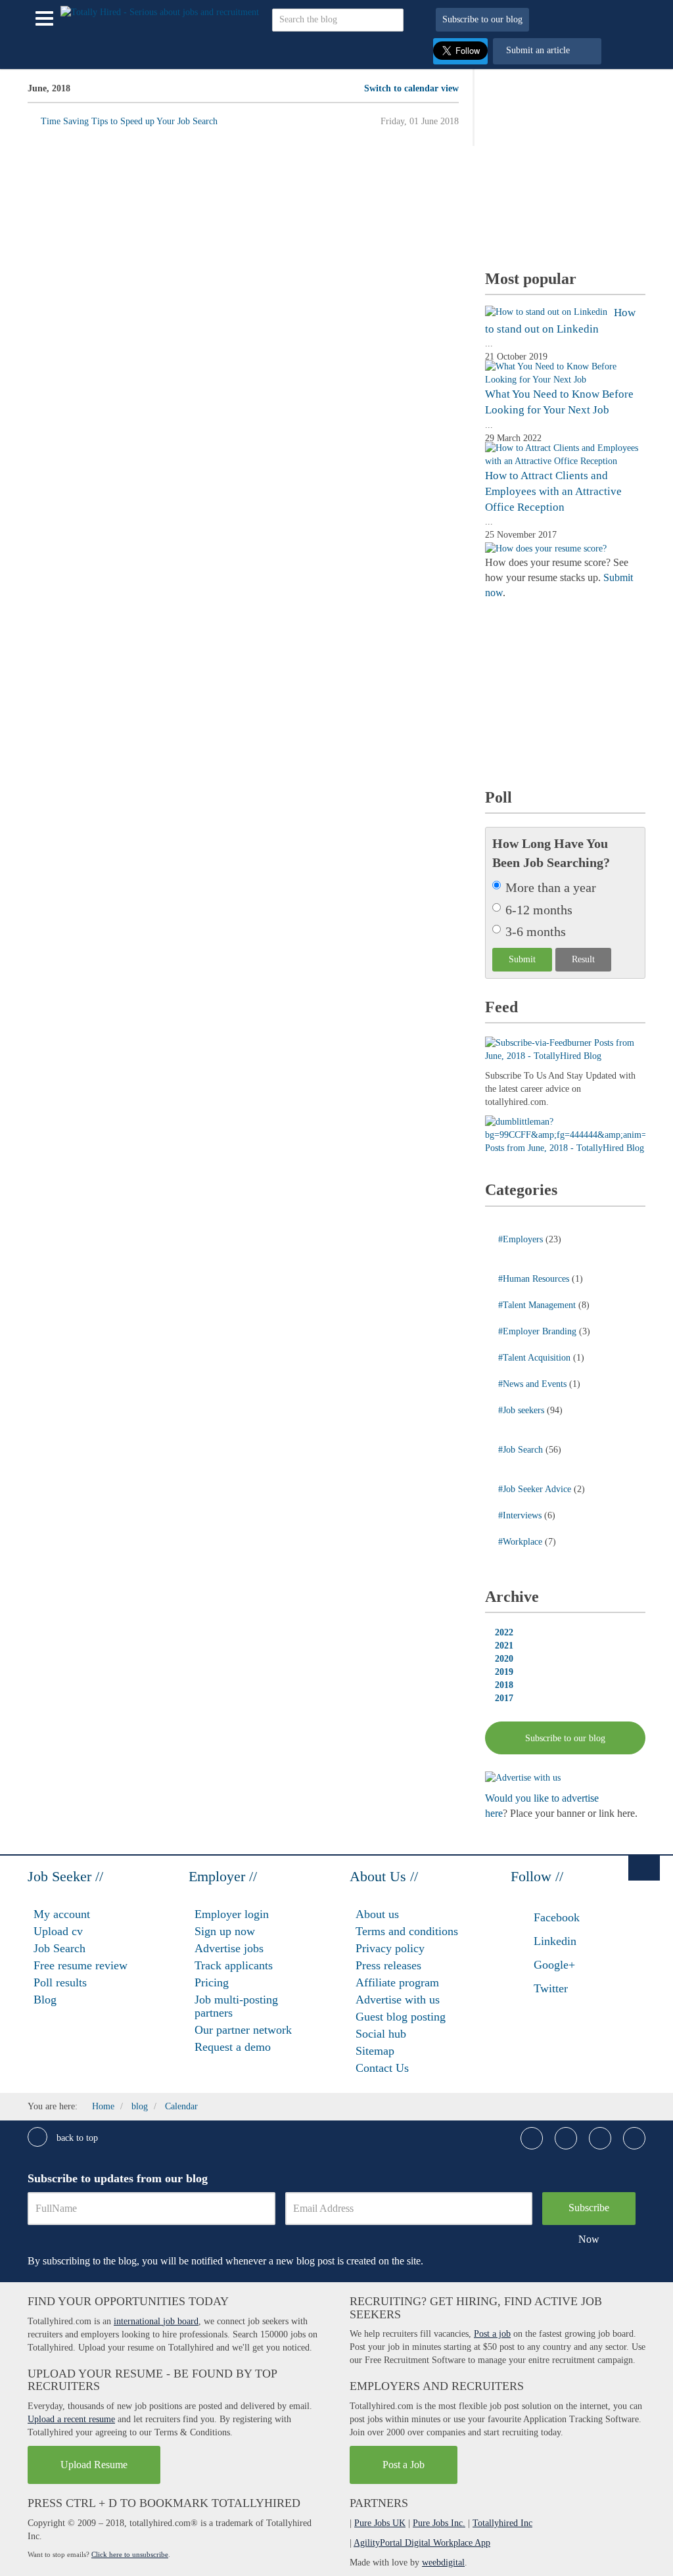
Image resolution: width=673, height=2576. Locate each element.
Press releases (388, 1965)
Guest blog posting (401, 2017)
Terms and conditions (407, 1931)
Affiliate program (397, 1982)
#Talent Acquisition (536, 1358)
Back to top (76, 2138)
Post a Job (404, 2465)
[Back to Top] (644, 1867)
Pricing (212, 1982)
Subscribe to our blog (482, 19)
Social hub (381, 2034)
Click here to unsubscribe (130, 2554)
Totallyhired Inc (502, 2523)
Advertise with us (398, 2000)
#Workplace (522, 1542)
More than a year (551, 887)
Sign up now (225, 1931)
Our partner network (243, 2030)
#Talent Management (538, 1305)
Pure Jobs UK (380, 2523)
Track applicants (234, 1965)
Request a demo (233, 2047)
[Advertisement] (579, 164)
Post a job (492, 2334)
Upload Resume (94, 2465)
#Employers (522, 1239)
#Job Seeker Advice (536, 1489)
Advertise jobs (229, 1948)
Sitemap (375, 2051)
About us (377, 1914)
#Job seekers (522, 1410)
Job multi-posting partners (236, 2006)
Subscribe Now (589, 2213)
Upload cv (58, 1931)
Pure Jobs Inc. (439, 2523)
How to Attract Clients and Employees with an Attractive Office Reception (553, 492)
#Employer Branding (539, 1331)
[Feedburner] (565, 1134)
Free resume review (81, 1965)
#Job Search (522, 1450)
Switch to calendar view (411, 88)
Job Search (59, 1948)
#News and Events (534, 1384)
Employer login (232, 1914)
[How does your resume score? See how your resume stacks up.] (546, 548)
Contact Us (382, 2068)
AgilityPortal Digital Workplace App (422, 2543)
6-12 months (539, 910)
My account (62, 1914)
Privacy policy (390, 1948)
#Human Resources (535, 1279)
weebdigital (443, 2563)
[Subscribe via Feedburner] (565, 1049)
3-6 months (536, 931)
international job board (156, 2321)
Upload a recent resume (71, 2419)
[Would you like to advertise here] (523, 1777)
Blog (45, 2000)
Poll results (60, 1982)
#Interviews (521, 1515)
